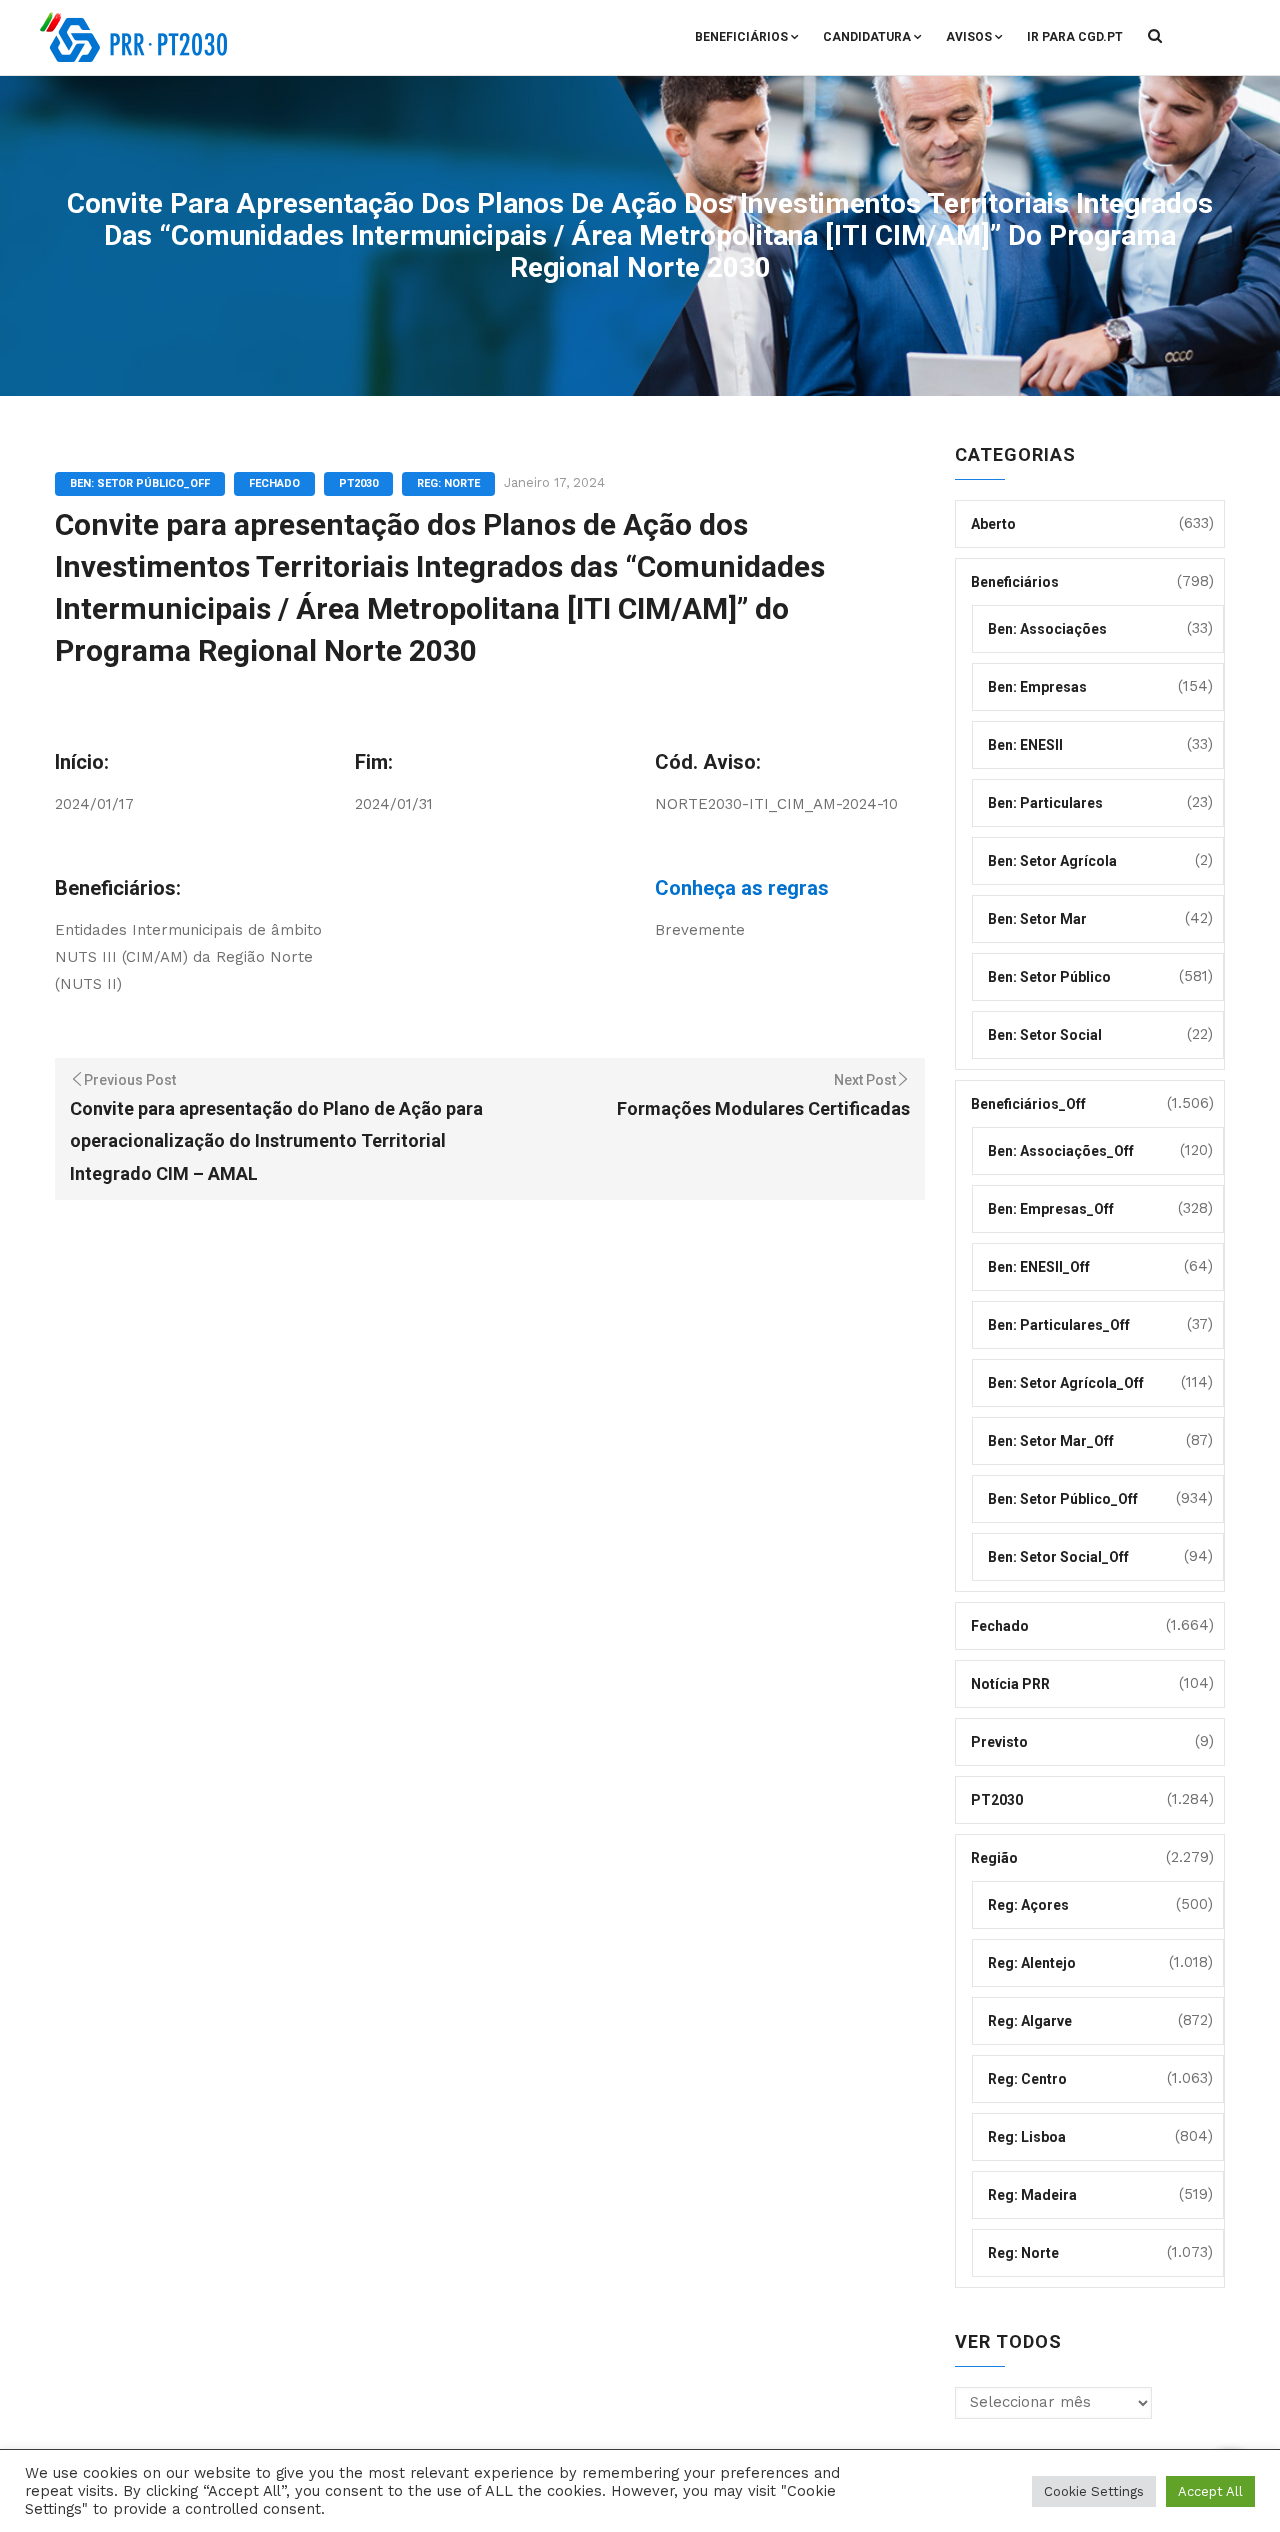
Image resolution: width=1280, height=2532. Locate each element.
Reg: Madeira (1032, 2195)
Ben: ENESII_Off (1039, 1267)
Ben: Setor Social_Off (1058, 1557)
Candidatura (867, 37)
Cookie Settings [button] (1094, 2491)
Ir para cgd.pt (1075, 37)
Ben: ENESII (1025, 745)
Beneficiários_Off (1028, 1104)
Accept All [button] (1210, 2491)
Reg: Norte (448, 483)
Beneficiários (741, 37)
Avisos (969, 37)
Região (994, 1858)
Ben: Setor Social (1045, 1035)
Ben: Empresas (1037, 687)
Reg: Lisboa (1027, 2137)
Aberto (993, 524)
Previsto (999, 1742)
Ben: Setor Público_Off (140, 483)
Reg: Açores (1028, 1905)
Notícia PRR (1010, 1684)
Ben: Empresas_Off (1051, 1209)
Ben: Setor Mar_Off (1051, 1441)
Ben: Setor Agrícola (1052, 861)
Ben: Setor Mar (1037, 919)
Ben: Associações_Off (1061, 1151)
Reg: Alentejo (1032, 1963)
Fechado (274, 483)
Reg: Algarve (1030, 2021)
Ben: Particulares (1045, 803)
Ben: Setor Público (1049, 977)
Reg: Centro (1027, 2079)
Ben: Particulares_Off (1059, 1325)
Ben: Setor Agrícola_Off (1066, 1383)
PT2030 (358, 483)
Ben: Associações (1047, 629)
